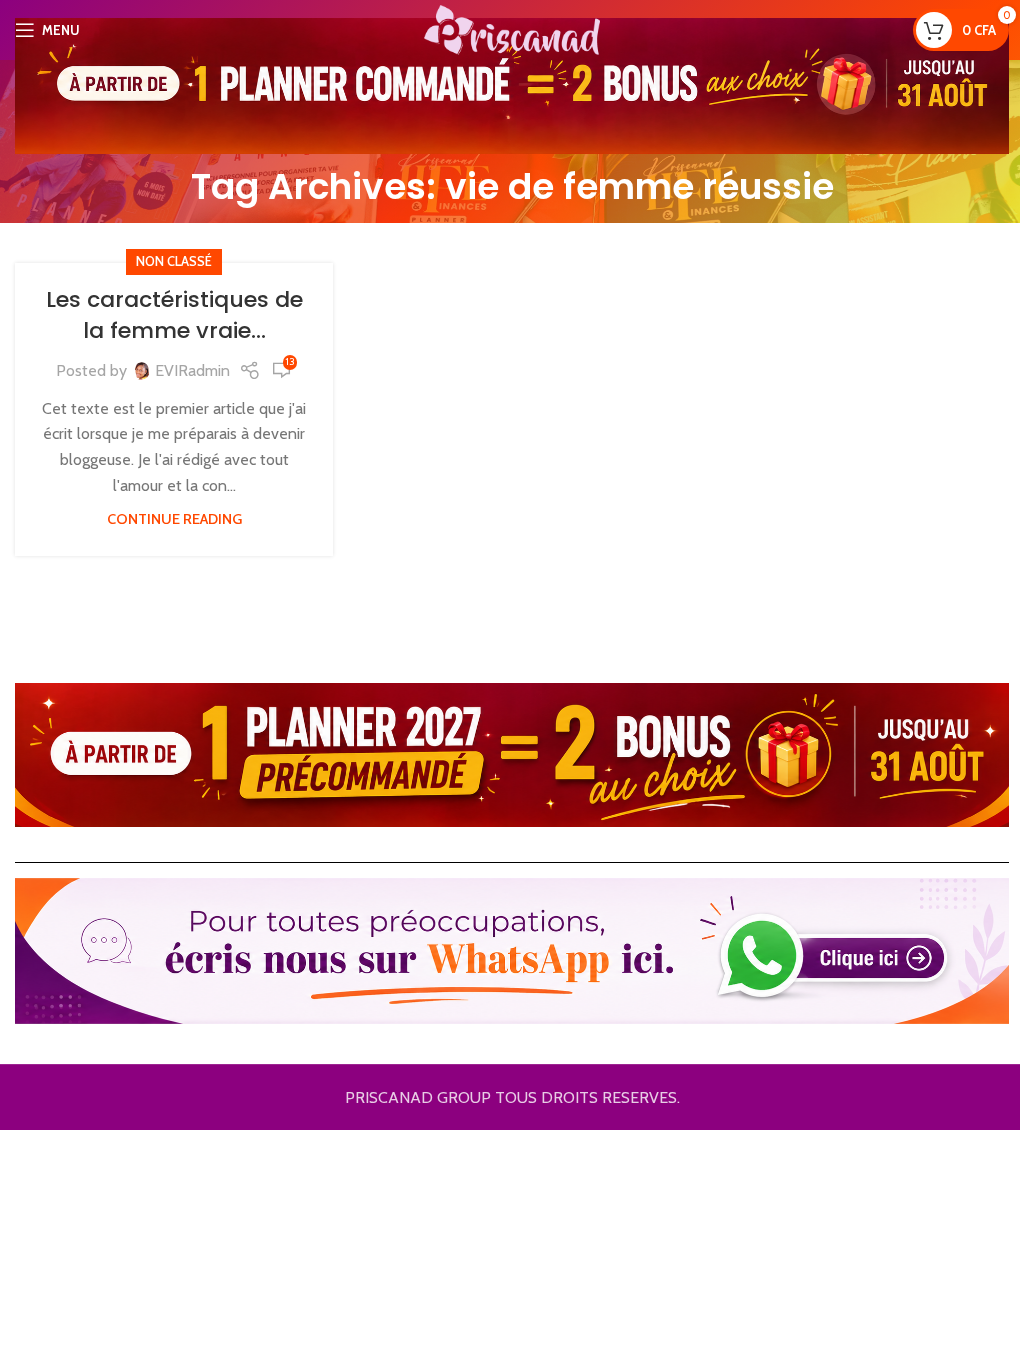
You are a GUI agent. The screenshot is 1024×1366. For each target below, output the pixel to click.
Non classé (174, 261)
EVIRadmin (192, 370)
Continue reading (174, 519)
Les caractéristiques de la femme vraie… (174, 315)
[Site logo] (512, 28)
